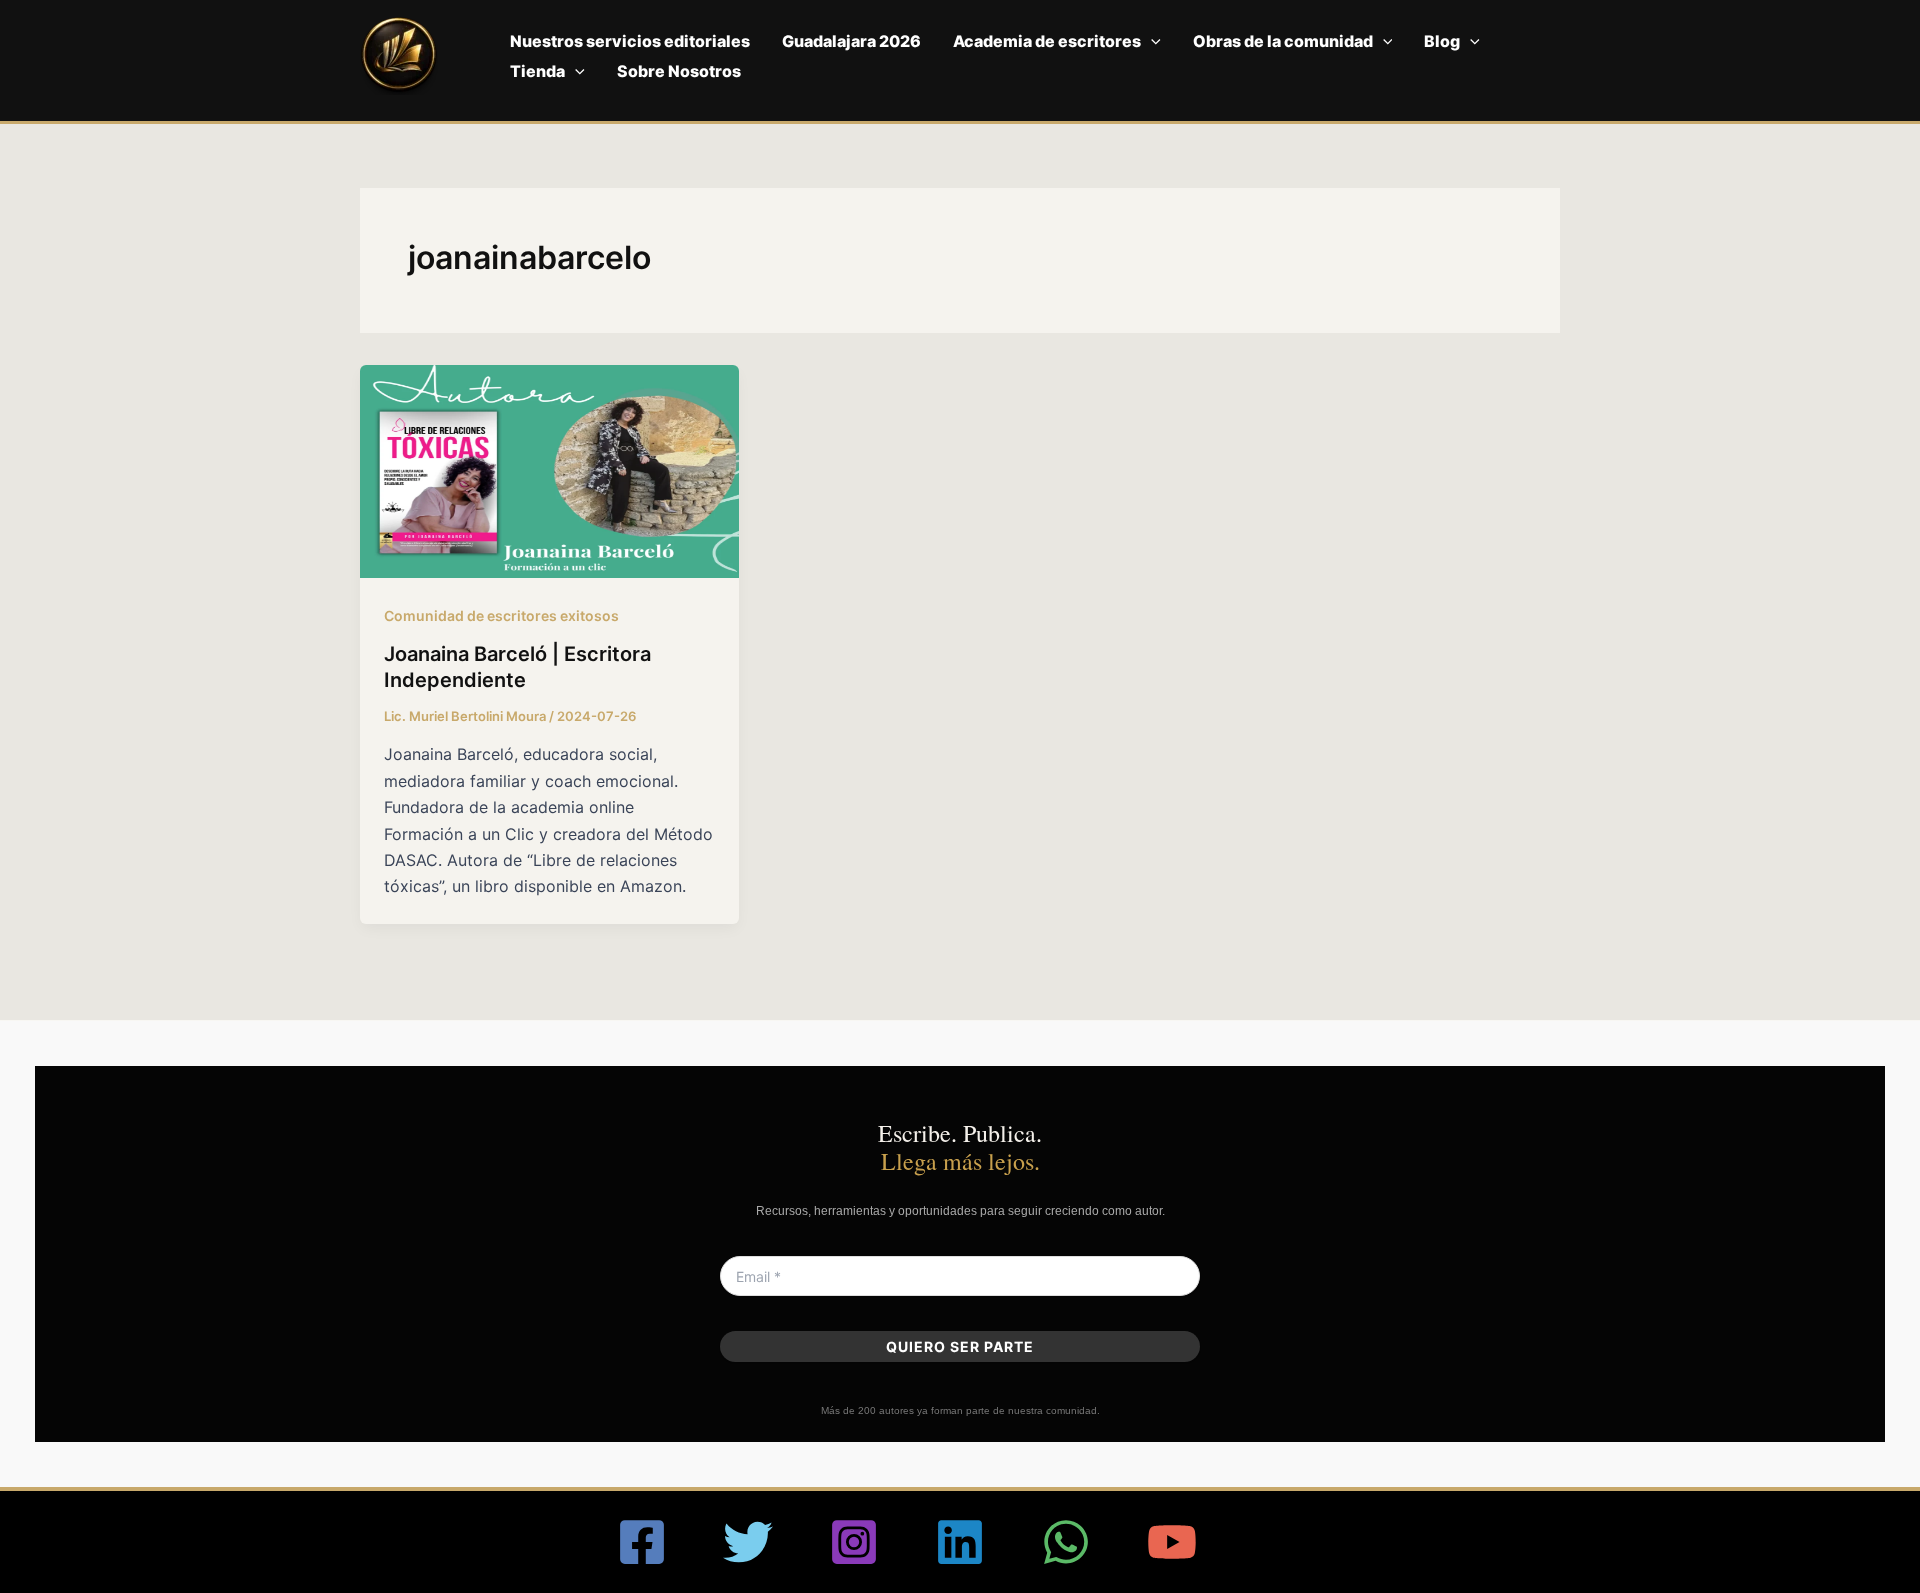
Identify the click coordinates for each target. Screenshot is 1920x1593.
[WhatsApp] (1066, 1542)
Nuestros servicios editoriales (630, 41)
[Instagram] (854, 1542)
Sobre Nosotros (679, 71)
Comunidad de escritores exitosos (501, 615)
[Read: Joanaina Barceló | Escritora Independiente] (549, 470)
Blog (1442, 41)
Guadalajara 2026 (851, 41)
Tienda (537, 71)
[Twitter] (748, 1542)
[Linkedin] (960, 1542)
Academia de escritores (1047, 41)
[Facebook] (642, 1542)
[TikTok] (1278, 1542)
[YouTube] (1172, 1542)
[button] (1151, 41)
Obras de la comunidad (1283, 41)
